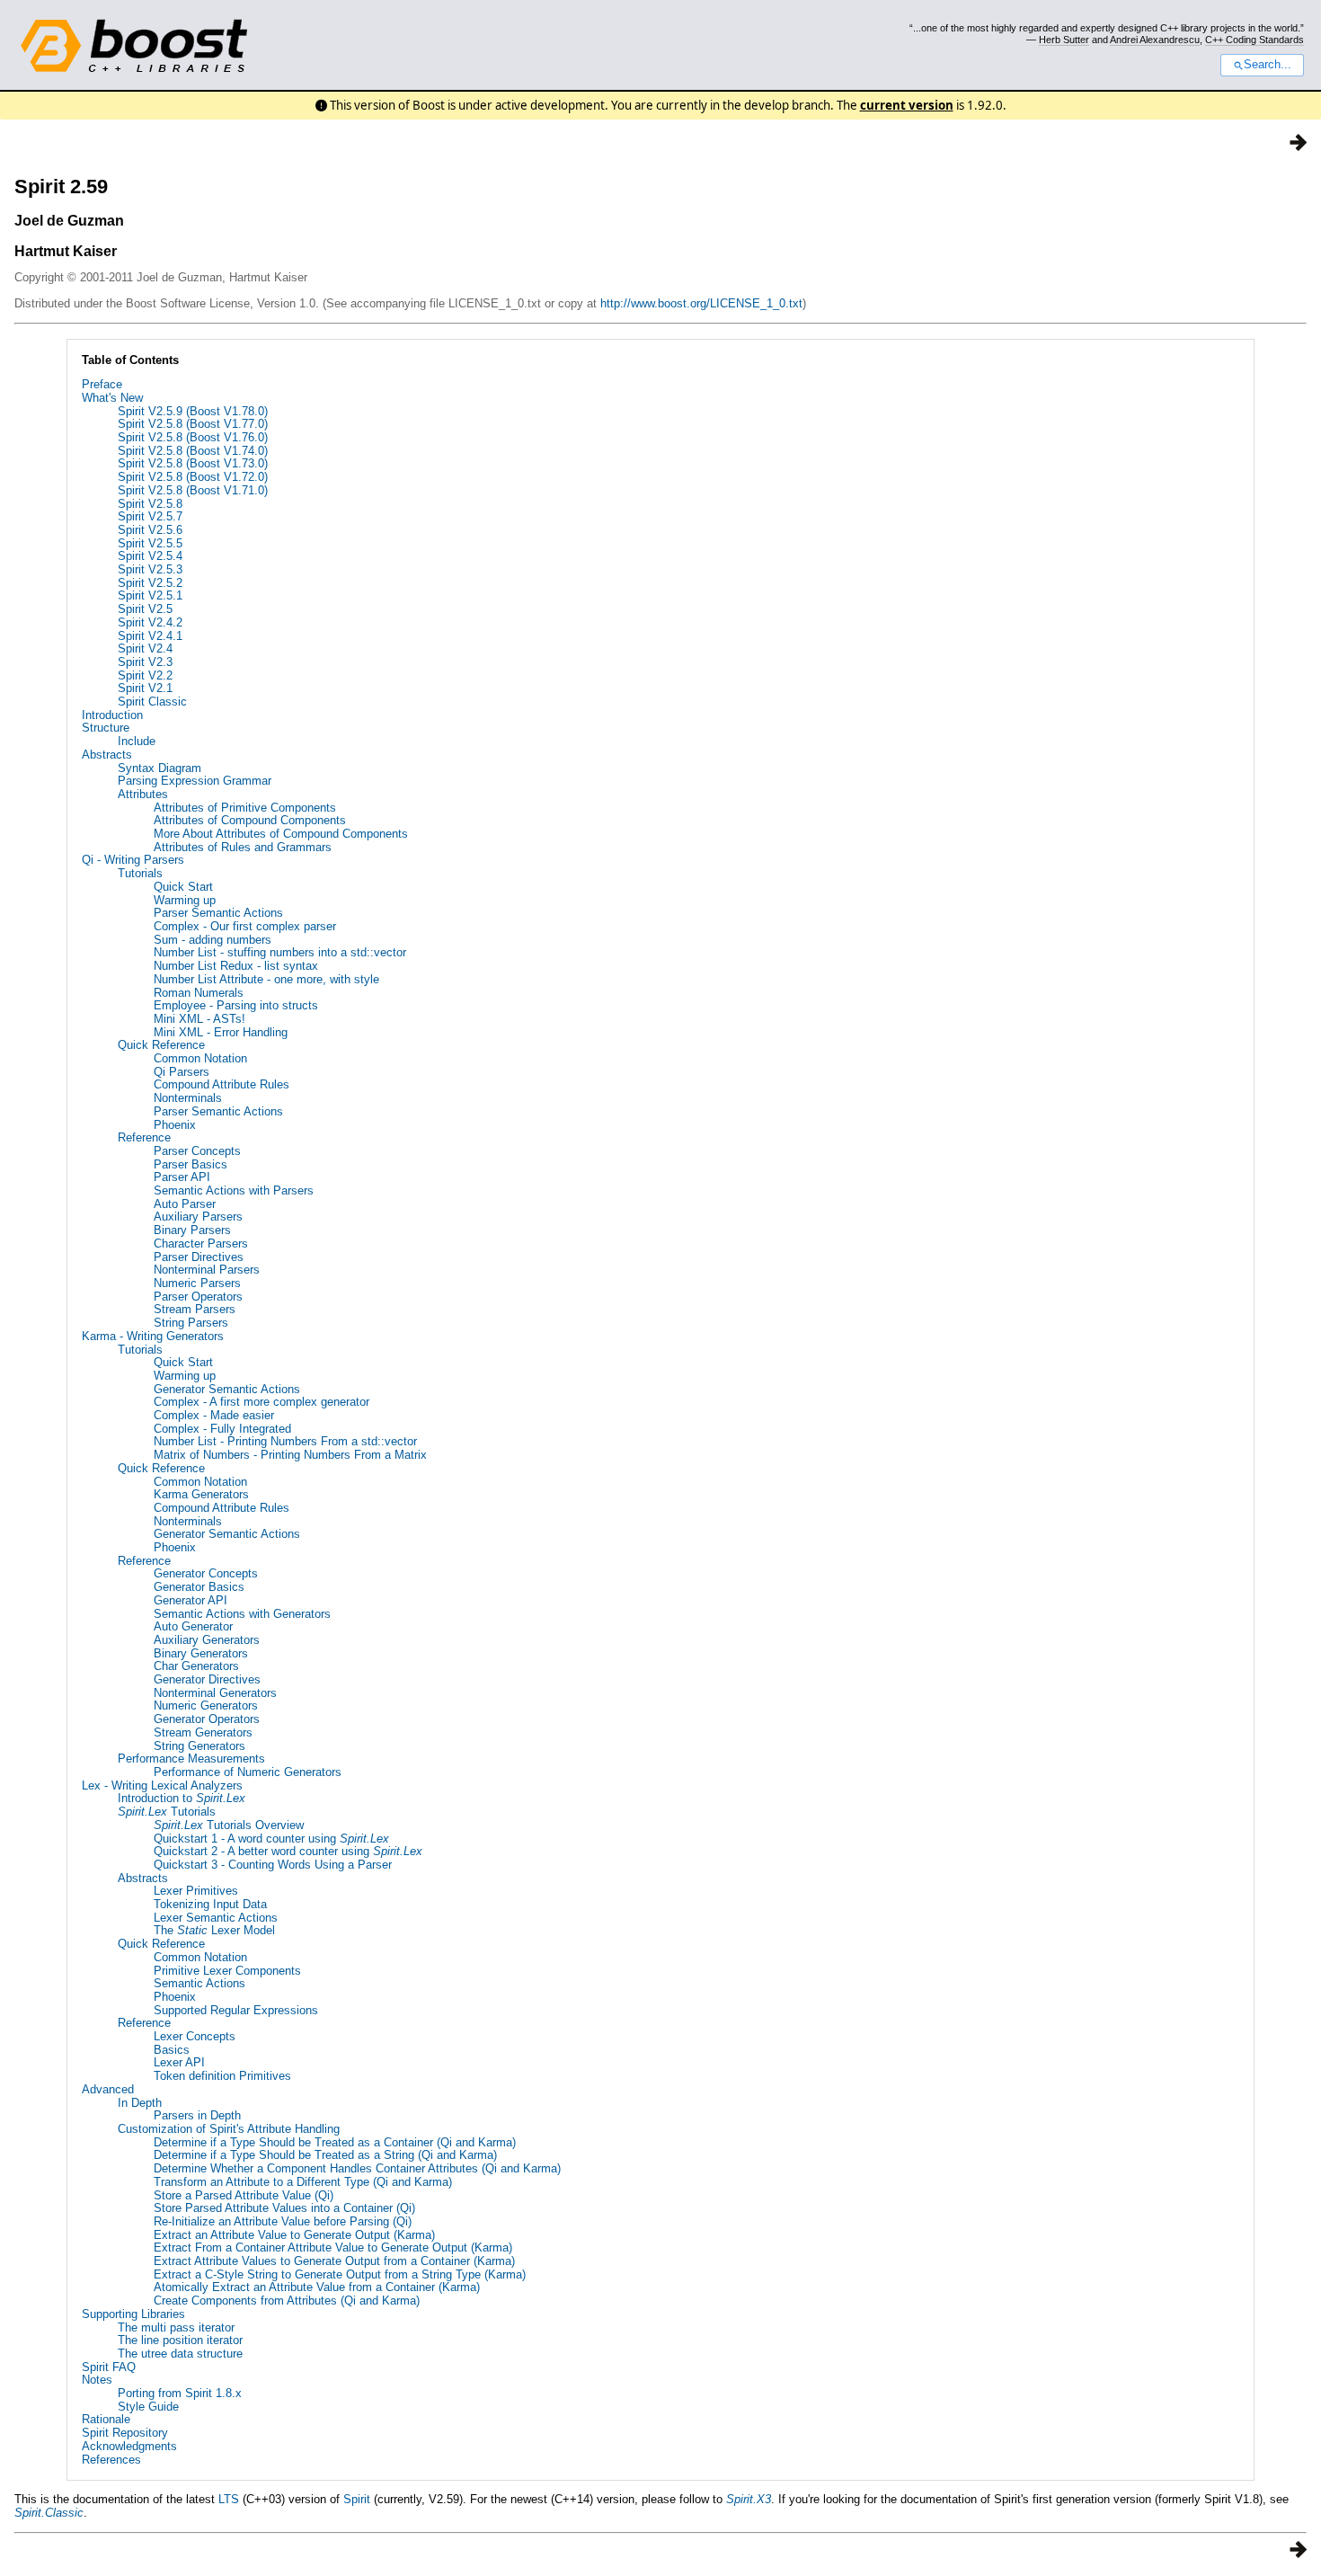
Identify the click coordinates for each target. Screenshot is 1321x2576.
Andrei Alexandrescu (1155, 40)
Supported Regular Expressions (236, 2010)
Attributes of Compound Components (250, 820)
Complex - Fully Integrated (222, 1429)
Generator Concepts (206, 1573)
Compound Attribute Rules (222, 1084)
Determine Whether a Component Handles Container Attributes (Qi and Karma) (357, 2168)
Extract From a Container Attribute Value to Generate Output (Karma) (333, 2247)
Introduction (112, 715)
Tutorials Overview (229, 1825)
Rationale (106, 2419)
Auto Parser (185, 1204)
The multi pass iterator (176, 2327)
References (111, 2460)
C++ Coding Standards (1255, 40)
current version (907, 105)
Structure (106, 728)
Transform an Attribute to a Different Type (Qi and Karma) (303, 2182)
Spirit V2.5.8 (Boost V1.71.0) (193, 490)
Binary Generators (201, 1653)
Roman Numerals (199, 993)
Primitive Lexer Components (227, 1971)
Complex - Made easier (214, 1415)
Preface (102, 384)
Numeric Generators (206, 1705)
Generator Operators (207, 1719)
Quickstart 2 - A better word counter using (288, 1851)
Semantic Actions (199, 1983)
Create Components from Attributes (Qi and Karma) (287, 2301)
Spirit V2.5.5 (150, 543)
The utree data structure (180, 2354)
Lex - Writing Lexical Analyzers (162, 1785)
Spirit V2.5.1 (150, 595)
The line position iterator (180, 2340)
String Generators (199, 1746)
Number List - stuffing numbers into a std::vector (280, 952)
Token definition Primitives (222, 2076)
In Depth (140, 2103)
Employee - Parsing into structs (236, 1005)
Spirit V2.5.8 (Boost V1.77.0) (193, 424)
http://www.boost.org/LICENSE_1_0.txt (701, 303)
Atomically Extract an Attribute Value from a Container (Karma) (317, 2287)
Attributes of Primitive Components (245, 808)
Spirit (357, 2499)
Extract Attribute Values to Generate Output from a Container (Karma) (334, 2261)
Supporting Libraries (133, 2314)
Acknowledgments (129, 2446)
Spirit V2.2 (145, 675)
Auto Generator (193, 1626)
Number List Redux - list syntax (236, 966)
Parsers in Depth (197, 2115)
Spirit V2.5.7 (150, 516)
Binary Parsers (192, 1230)
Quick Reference (161, 1045)
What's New (112, 398)
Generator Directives (207, 1679)
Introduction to (182, 1798)
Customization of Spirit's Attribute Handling (229, 2129)
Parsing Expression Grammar (195, 781)
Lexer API (179, 2062)
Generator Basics (199, 1587)
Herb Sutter (1064, 40)
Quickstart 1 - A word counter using (271, 1839)
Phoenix (175, 1125)
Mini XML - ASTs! (199, 1019)
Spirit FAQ (109, 2367)
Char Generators (196, 1666)
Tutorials (140, 873)
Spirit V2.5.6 (150, 530)
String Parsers (191, 1323)
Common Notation (200, 1058)
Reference (144, 1137)
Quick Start (183, 887)
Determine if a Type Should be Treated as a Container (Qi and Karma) (335, 2142)
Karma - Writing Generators (153, 1336)
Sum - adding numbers (213, 940)
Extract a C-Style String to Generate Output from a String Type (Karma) (340, 2274)
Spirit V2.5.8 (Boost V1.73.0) (193, 463)
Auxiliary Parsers (198, 1217)
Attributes (143, 794)
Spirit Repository (125, 2433)
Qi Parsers (182, 1072)
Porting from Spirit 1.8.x (180, 2393)
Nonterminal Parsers (207, 1270)
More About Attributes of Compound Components (281, 834)
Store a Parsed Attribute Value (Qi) (244, 2195)
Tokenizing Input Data (210, 1904)
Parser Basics (191, 1164)
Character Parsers (201, 1244)
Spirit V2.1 (145, 688)
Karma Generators (201, 1494)
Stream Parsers (195, 1309)
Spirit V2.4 (145, 648)
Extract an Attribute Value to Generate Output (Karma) (294, 2235)
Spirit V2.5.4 (150, 556)
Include (137, 741)
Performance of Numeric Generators (248, 1772)
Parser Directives (199, 1257)
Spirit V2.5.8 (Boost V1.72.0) (193, 477)
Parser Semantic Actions (218, 913)
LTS (229, 2499)
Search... (1268, 65)
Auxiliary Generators (207, 1640)
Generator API (191, 1600)
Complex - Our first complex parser (245, 926)
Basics (172, 2050)
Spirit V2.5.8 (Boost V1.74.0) (193, 451)
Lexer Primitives (196, 1891)
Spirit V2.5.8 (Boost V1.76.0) (193, 437)
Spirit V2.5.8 (150, 504)
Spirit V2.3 (145, 662)
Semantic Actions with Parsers (234, 1190)
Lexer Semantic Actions (216, 1918)
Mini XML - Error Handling (221, 1032)
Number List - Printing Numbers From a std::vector (285, 1441)
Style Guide (148, 2407)
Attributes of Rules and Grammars (243, 847)
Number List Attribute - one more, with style (266, 979)
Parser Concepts (197, 1151)
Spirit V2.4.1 (150, 636)
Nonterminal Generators (215, 1693)
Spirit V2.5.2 (150, 583)
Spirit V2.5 (145, 609)
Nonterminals (188, 1098)
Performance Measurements (191, 1759)
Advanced (108, 2089)
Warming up (185, 900)
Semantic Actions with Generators (242, 1614)
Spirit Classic (152, 702)
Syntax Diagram (160, 768)
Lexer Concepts (195, 2036)
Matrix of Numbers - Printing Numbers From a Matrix (290, 1455)
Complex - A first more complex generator (262, 1402)
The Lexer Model (214, 1930)
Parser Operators (198, 1297)
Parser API (182, 1177)
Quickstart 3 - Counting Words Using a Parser (273, 1865)
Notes (97, 2380)
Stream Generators (203, 1732)
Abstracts (107, 755)
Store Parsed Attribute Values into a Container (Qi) (284, 2208)
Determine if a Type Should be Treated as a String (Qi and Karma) (325, 2155)
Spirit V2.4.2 (150, 622)
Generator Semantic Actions (227, 1389)
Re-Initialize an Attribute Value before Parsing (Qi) (283, 2221)
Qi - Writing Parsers (133, 860)
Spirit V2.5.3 (150, 569)
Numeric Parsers (197, 1283)
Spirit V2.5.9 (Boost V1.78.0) (193, 411)
